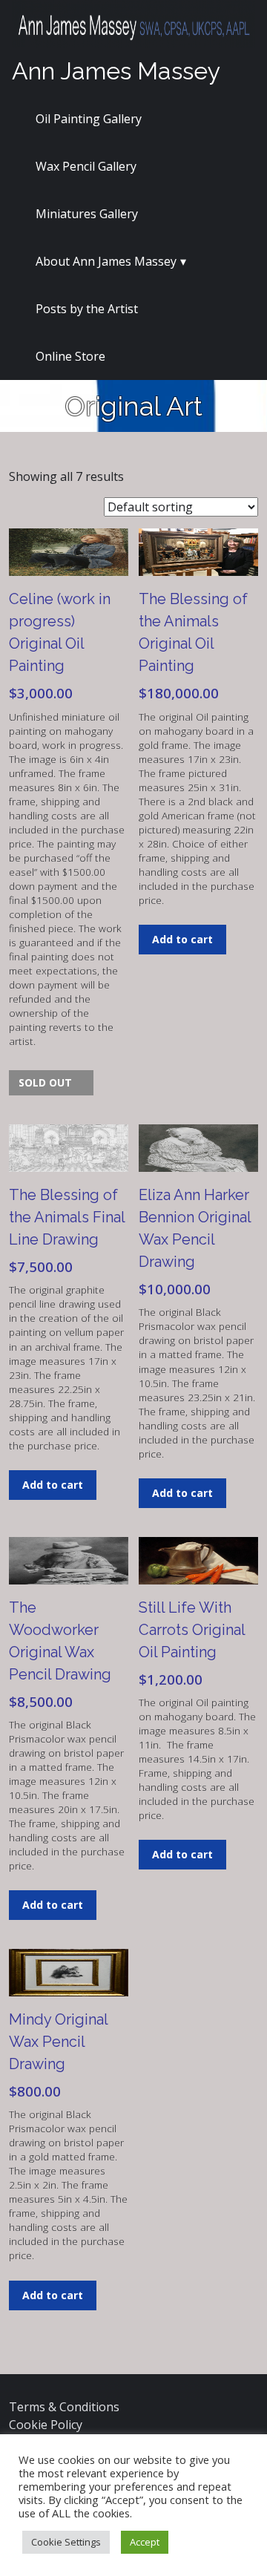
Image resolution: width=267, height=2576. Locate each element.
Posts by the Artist (87, 309)
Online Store (70, 356)
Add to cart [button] (182, 939)
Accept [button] (145, 2542)
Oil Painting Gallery (89, 119)
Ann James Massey (116, 71)
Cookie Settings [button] (66, 2542)
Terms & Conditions (64, 2407)
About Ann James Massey (106, 261)
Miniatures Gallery (87, 214)
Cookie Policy (46, 2425)
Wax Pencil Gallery (86, 166)
